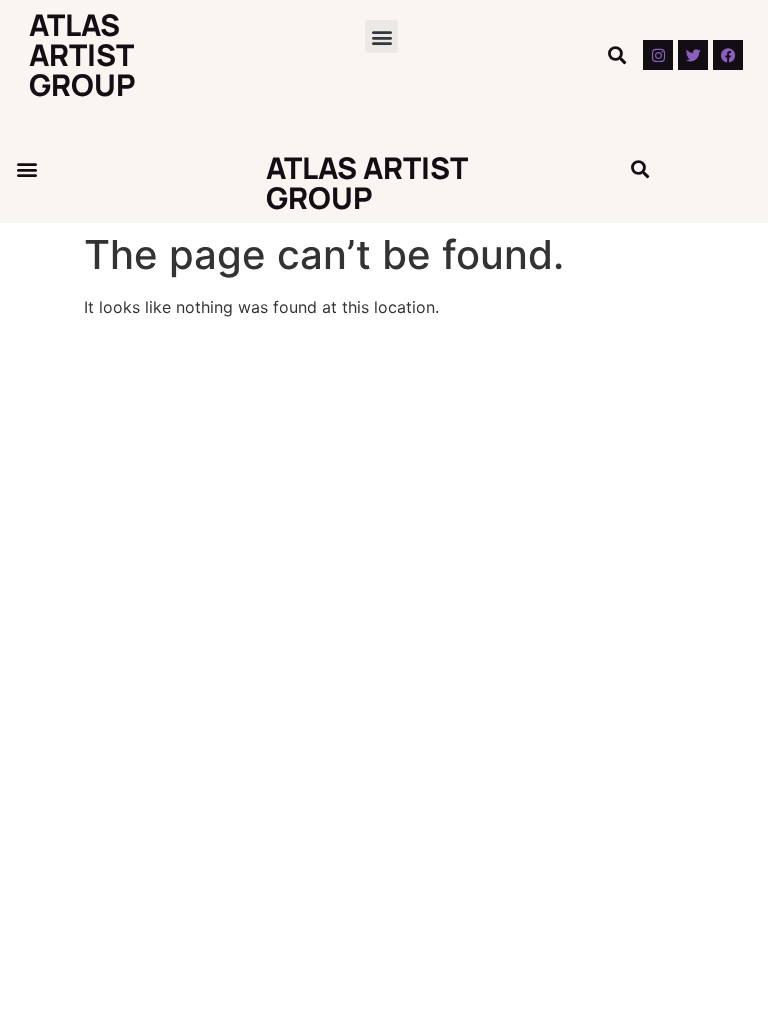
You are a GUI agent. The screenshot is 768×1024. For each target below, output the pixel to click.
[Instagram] (658, 55)
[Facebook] (728, 55)
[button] (381, 36)
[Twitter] (693, 55)
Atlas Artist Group (82, 54)
